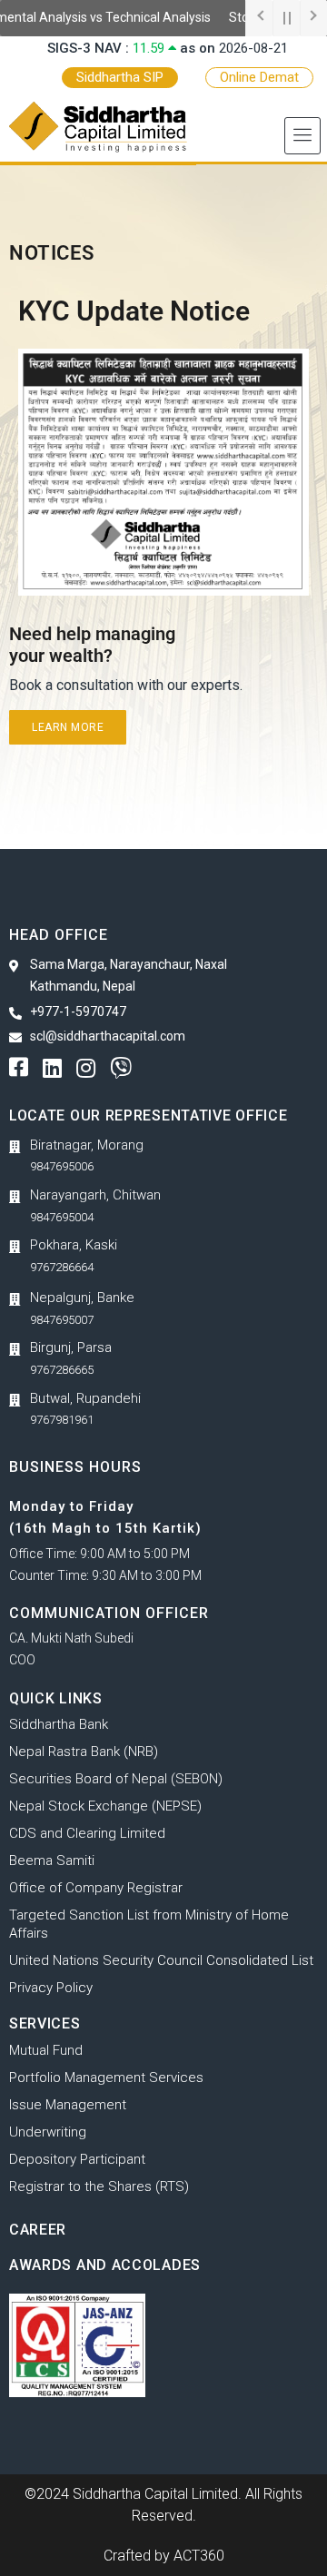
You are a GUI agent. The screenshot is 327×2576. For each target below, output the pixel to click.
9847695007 (62, 1320)
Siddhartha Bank (59, 1724)
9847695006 (62, 1166)
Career (38, 2230)
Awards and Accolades (105, 2265)
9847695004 (62, 1217)
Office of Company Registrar (96, 1888)
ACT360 (199, 2556)
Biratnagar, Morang (87, 1145)
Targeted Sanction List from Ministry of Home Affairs (149, 1924)
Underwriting (48, 2132)
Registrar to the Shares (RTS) (99, 2186)
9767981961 (62, 1420)
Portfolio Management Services (106, 2078)
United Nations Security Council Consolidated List (161, 1960)
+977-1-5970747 (78, 1012)
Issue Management (68, 2105)
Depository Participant (77, 2159)
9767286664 (62, 1267)
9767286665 (62, 1370)
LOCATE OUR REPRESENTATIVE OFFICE (148, 1115)
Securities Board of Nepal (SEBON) (116, 1779)
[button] (302, 136)
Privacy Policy (51, 1988)
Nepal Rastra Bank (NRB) (84, 1752)
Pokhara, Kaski (74, 1245)
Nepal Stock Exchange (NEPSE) (105, 1806)
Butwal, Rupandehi (85, 1398)
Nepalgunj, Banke (82, 1298)
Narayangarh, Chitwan (95, 1195)
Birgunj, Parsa (71, 1347)
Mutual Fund (46, 2050)
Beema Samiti (52, 1860)
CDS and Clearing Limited (87, 1833)
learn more (68, 727)
